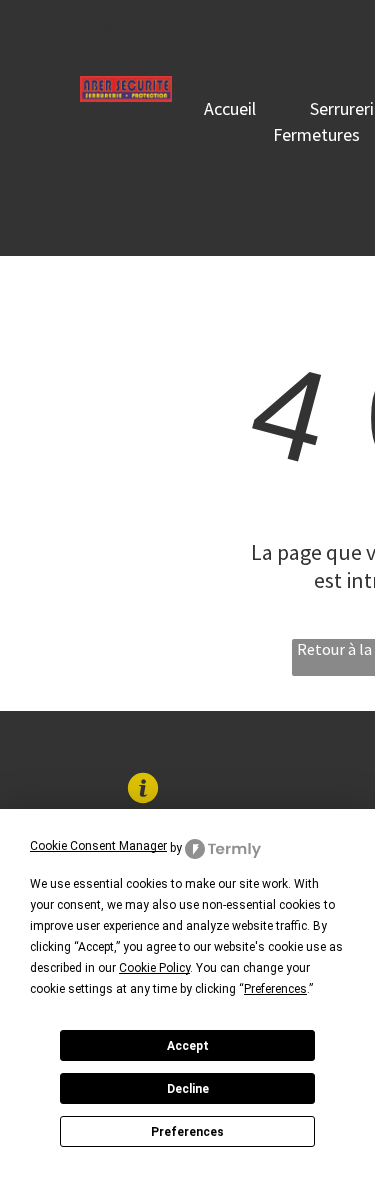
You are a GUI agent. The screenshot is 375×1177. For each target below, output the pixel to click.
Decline (188, 1089)
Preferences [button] (275, 989)
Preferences (187, 1132)
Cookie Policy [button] (154, 968)
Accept (188, 1046)
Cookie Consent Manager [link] (98, 846)
